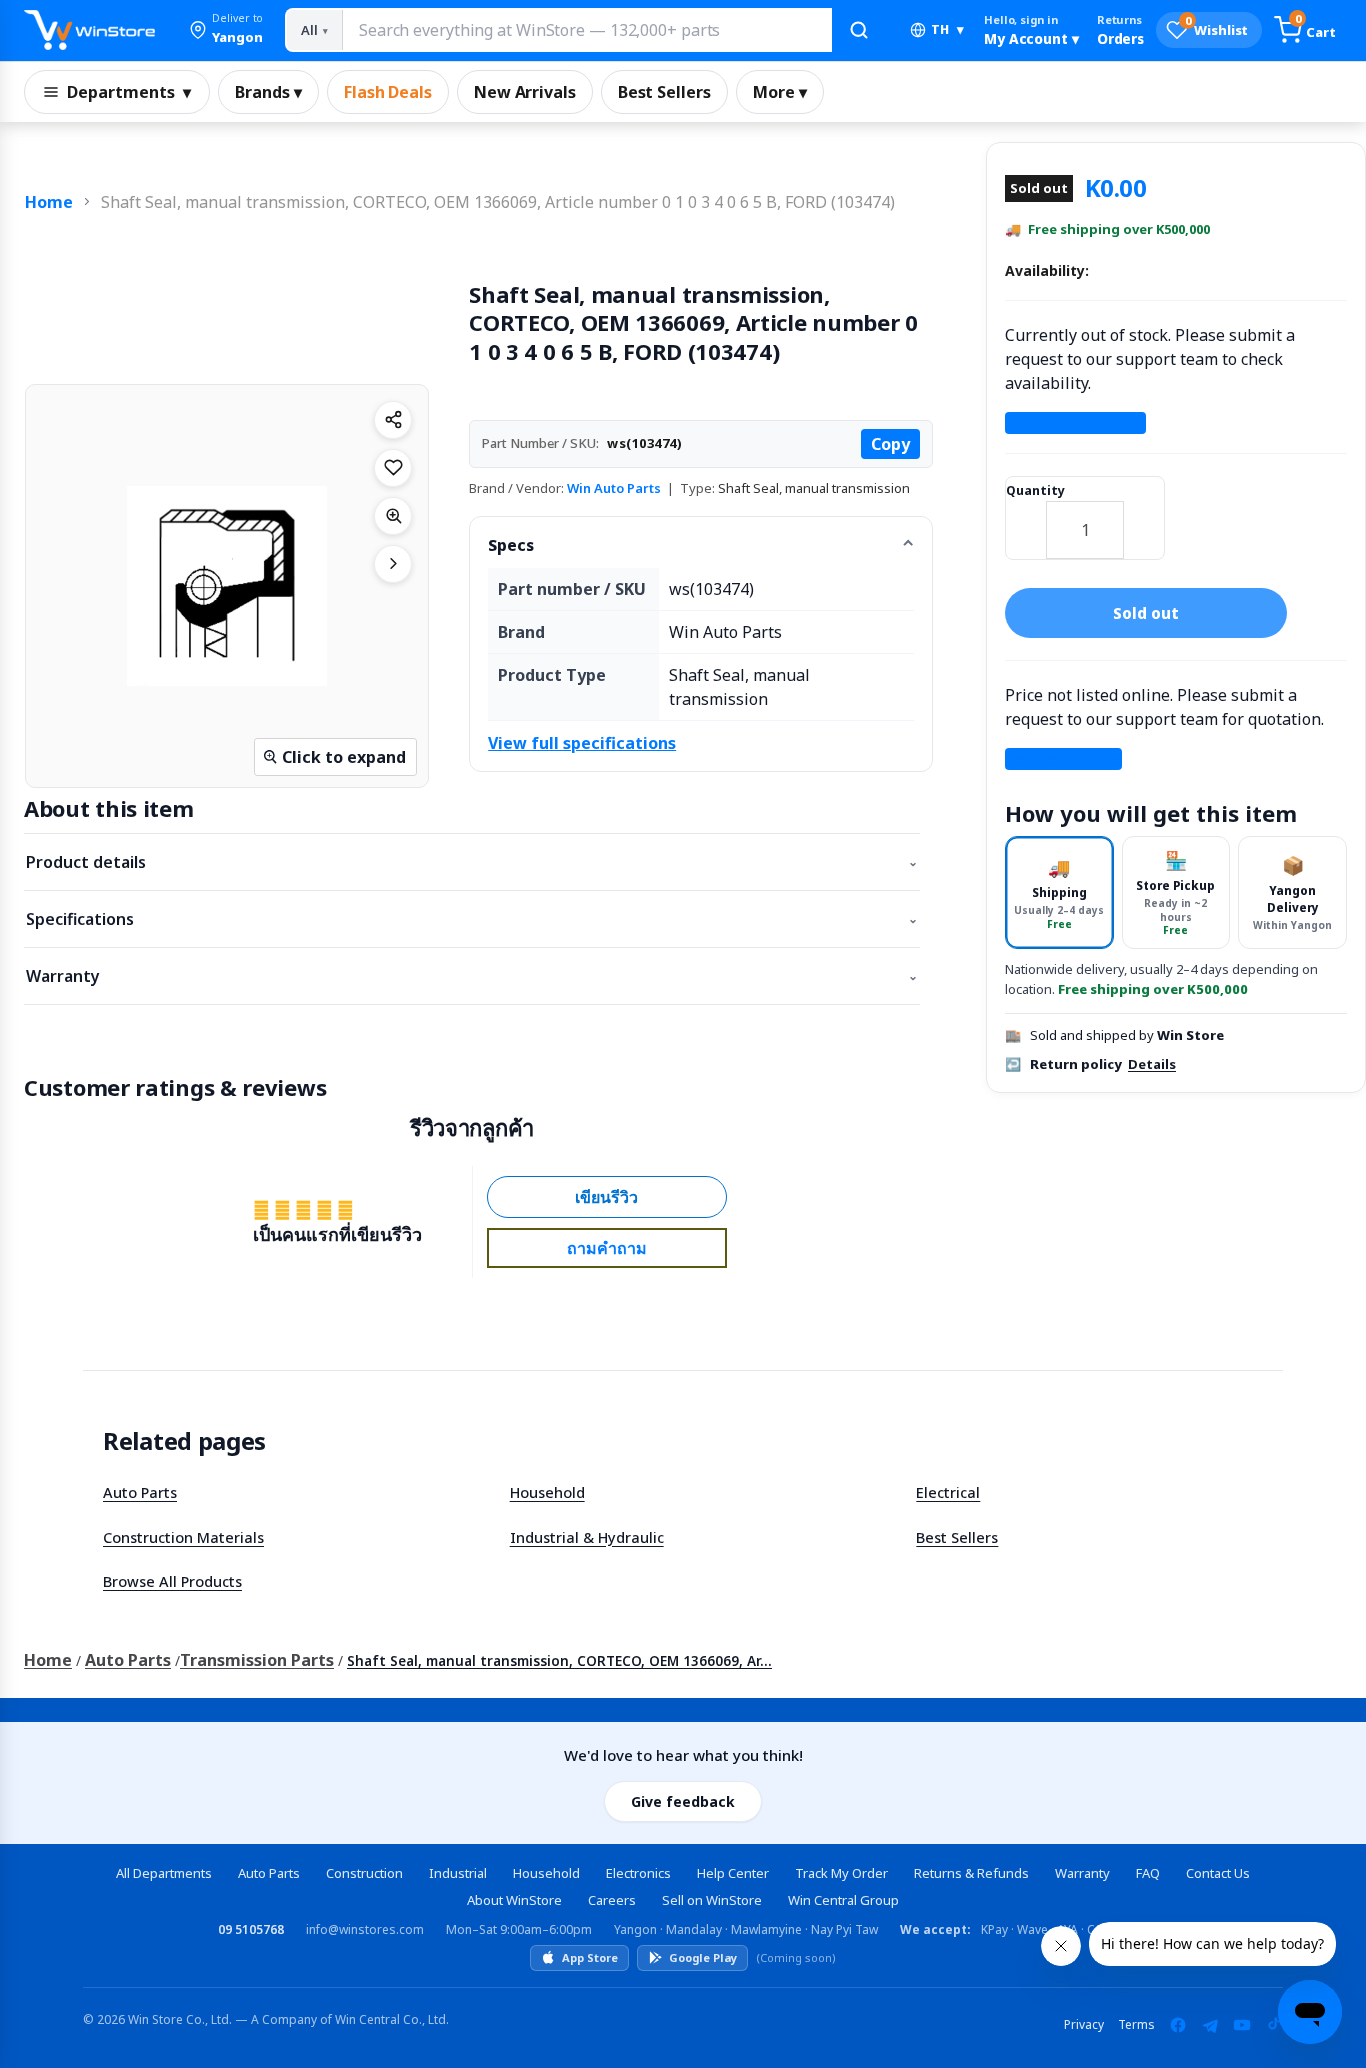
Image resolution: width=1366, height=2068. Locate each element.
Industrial (458, 1873)
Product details (472, 862)
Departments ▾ (129, 92)
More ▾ (780, 92)
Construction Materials (183, 1537)
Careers (612, 1900)
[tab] (1059, 892)
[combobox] (586, 30)
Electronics (638, 1873)
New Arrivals (525, 92)
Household (547, 1492)
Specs (511, 545)
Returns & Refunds (971, 1873)
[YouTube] (1242, 2025)
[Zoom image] (393, 516)
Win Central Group (843, 1900)
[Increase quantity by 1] (1144, 517)
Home (49, 202)
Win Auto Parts (614, 488)
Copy (890, 444)
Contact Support (1075, 423)
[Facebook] (1178, 2025)
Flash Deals (388, 92)
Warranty (472, 976)
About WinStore (514, 1900)
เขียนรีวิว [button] (606, 1197)
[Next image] (393, 564)
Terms (1136, 2024)
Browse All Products (172, 1581)
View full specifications (582, 743)
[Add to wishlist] (393, 468)
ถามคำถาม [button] (607, 1248)
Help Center (733, 1873)
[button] (226, 30)
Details (1152, 1064)
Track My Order (841, 1873)
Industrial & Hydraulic (587, 1537)
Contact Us (1218, 1873)
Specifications (472, 919)
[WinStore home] (89, 30)
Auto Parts (140, 1492)
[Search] (859, 30)
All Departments (164, 1873)
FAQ (1148, 1873)
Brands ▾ (268, 92)
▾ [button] (947, 29)
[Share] (393, 420)
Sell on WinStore (712, 1900)
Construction (364, 1873)
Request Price (1064, 759)
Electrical (948, 1492)
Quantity (1035, 490)
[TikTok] (1274, 2025)
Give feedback (683, 1801)
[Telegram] (1210, 2025)
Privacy (1084, 2024)
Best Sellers (664, 92)
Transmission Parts (257, 1660)
